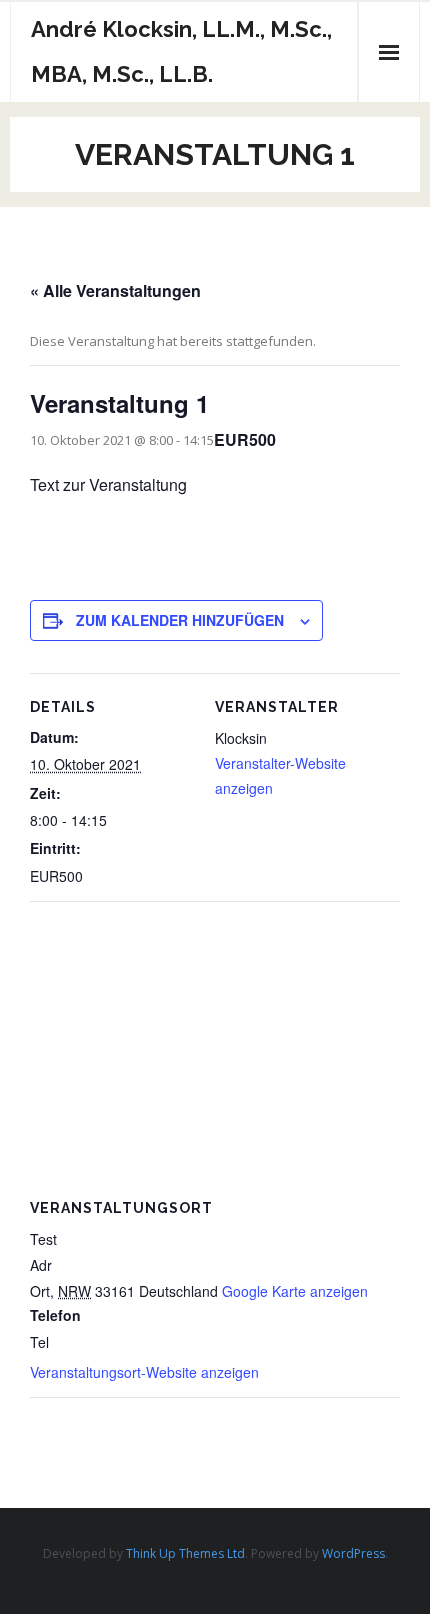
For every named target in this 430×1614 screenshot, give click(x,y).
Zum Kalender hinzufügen (180, 620)
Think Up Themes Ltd (185, 1553)
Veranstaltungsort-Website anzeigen (144, 1372)
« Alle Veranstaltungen (115, 290)
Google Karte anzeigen (295, 1291)
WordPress (353, 1553)
